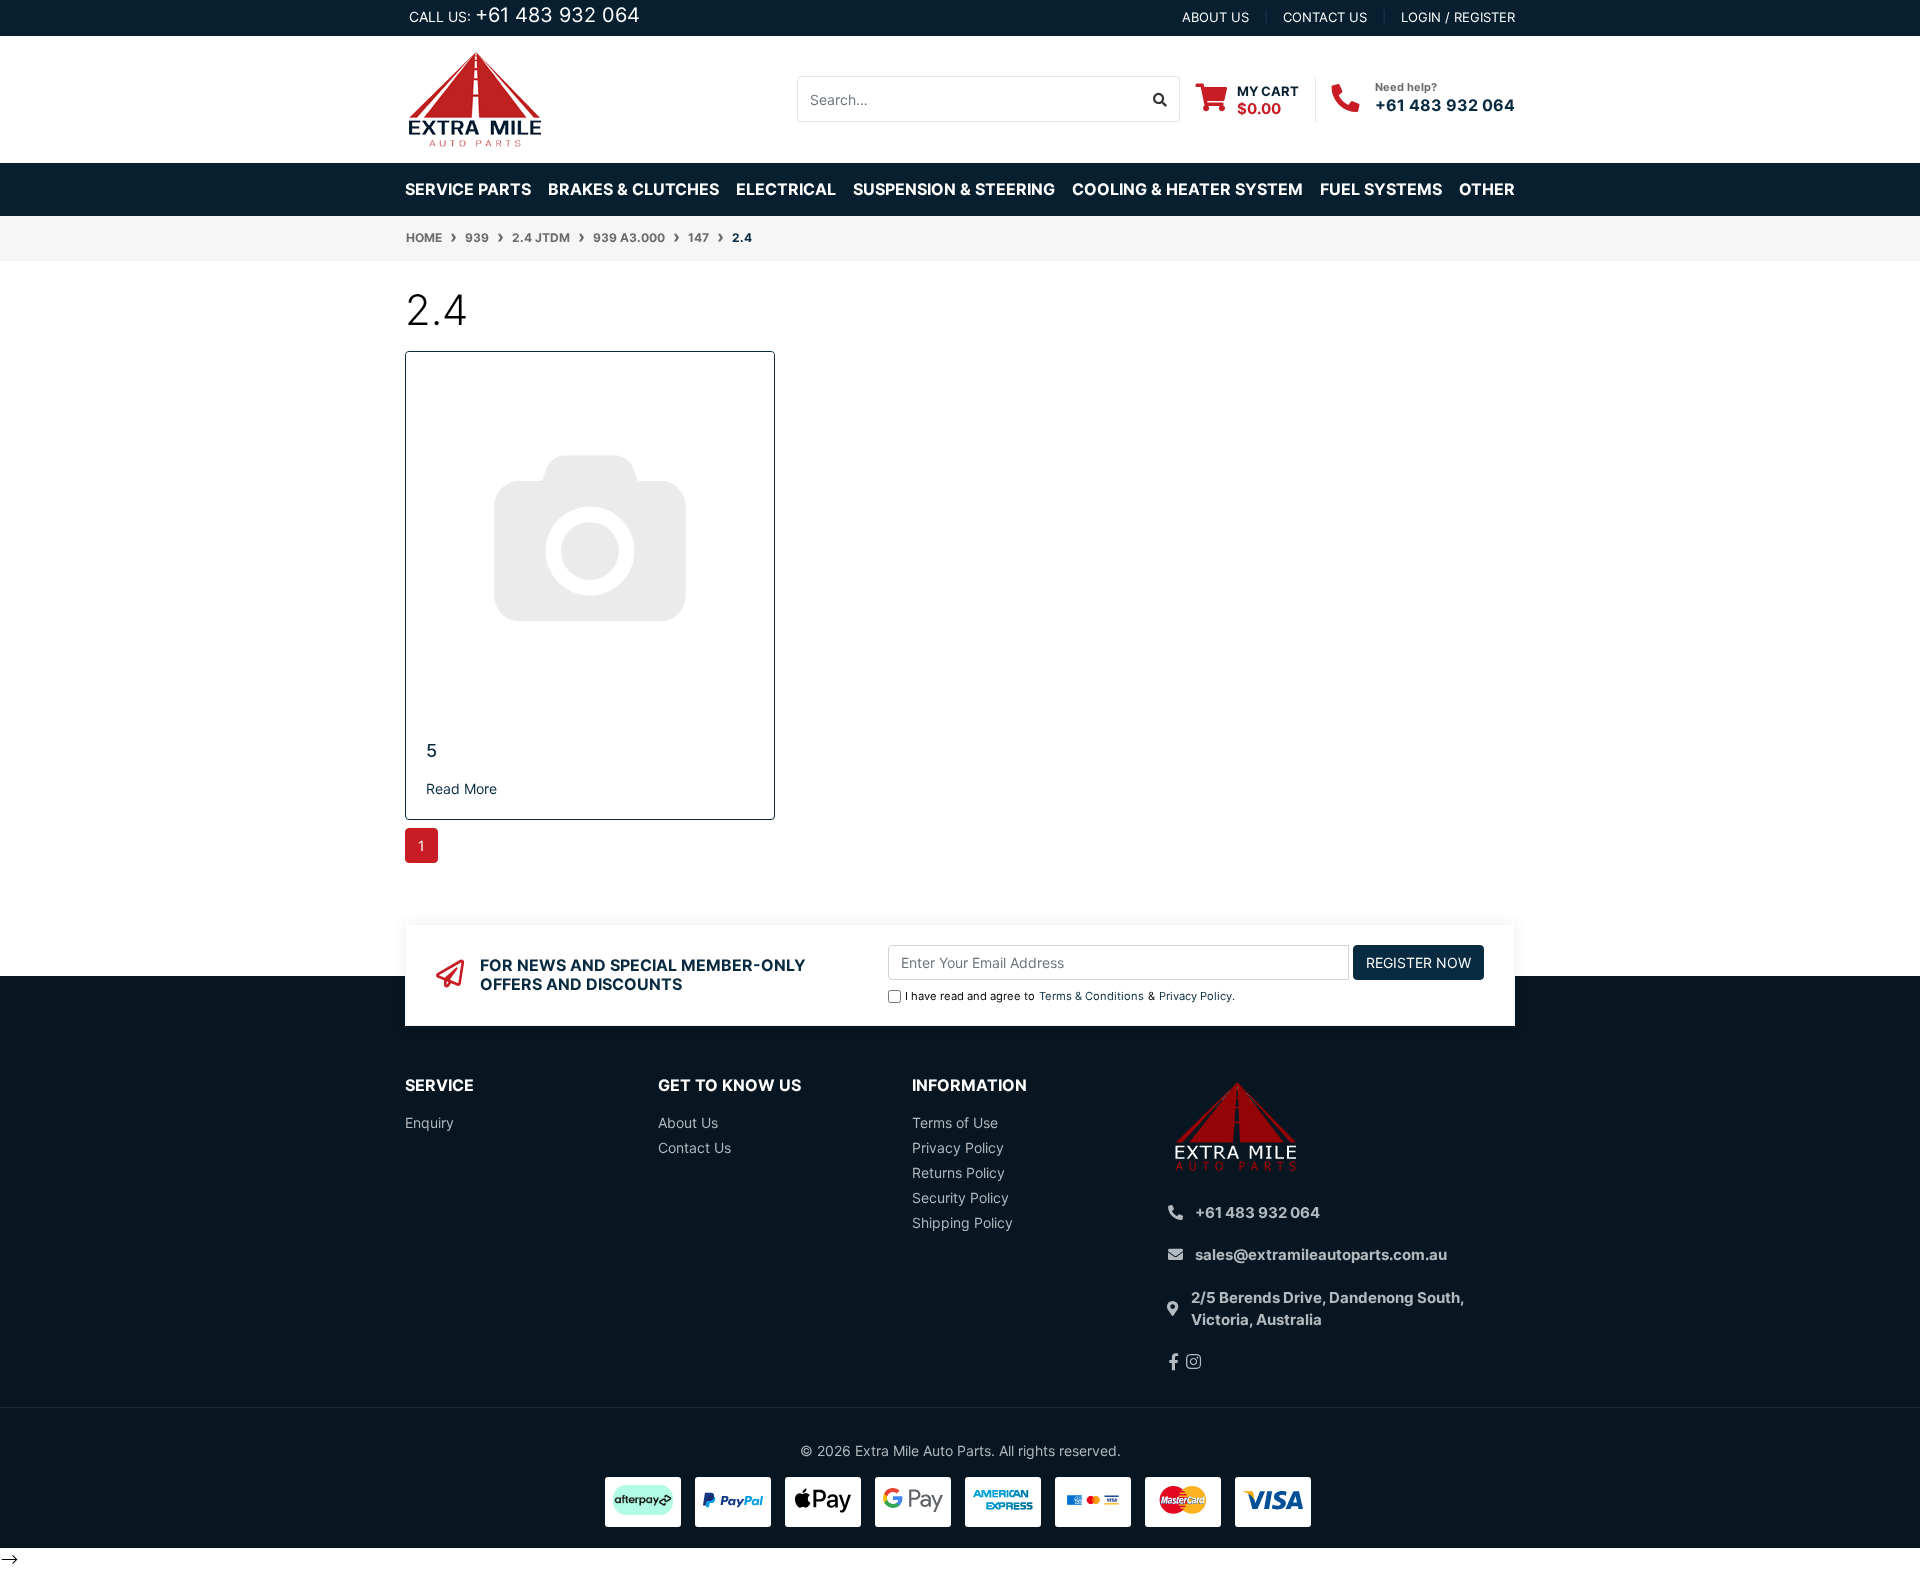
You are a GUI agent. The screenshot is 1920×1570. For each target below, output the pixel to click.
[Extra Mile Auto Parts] (475, 97)
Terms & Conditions (1091, 996)
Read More (461, 788)
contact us (1325, 17)
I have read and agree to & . (1070, 996)
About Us (688, 1122)
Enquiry (429, 1122)
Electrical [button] (786, 189)
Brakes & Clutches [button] (633, 189)
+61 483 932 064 (557, 15)
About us (1215, 17)
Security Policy (960, 1197)
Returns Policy (958, 1172)
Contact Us (694, 1147)
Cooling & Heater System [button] (1187, 189)
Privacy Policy (1195, 996)
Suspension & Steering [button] (954, 189)
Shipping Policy (962, 1222)
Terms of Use (955, 1122)
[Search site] (1160, 99)
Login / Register (1458, 17)
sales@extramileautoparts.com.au (1321, 1254)
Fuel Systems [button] (1381, 189)
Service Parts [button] (468, 189)
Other (1487, 189)
